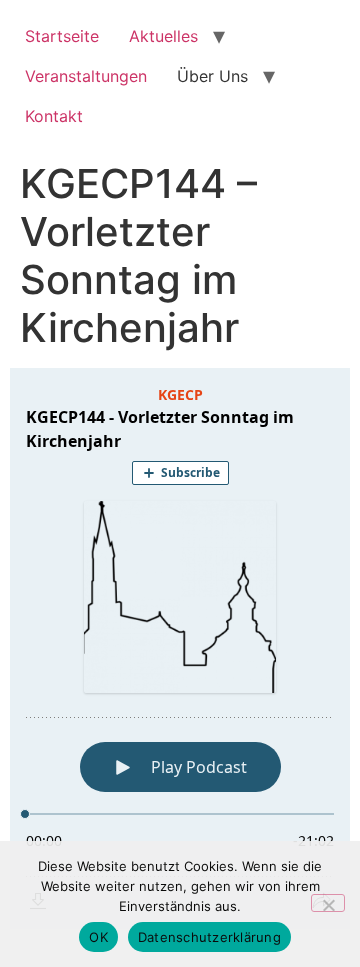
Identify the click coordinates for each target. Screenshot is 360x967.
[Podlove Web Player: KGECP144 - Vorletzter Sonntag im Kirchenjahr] (180, 648)
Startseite (62, 36)
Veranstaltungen (86, 76)
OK (98, 937)
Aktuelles (163, 36)
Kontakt (54, 116)
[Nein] (328, 903)
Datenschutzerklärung (209, 937)
